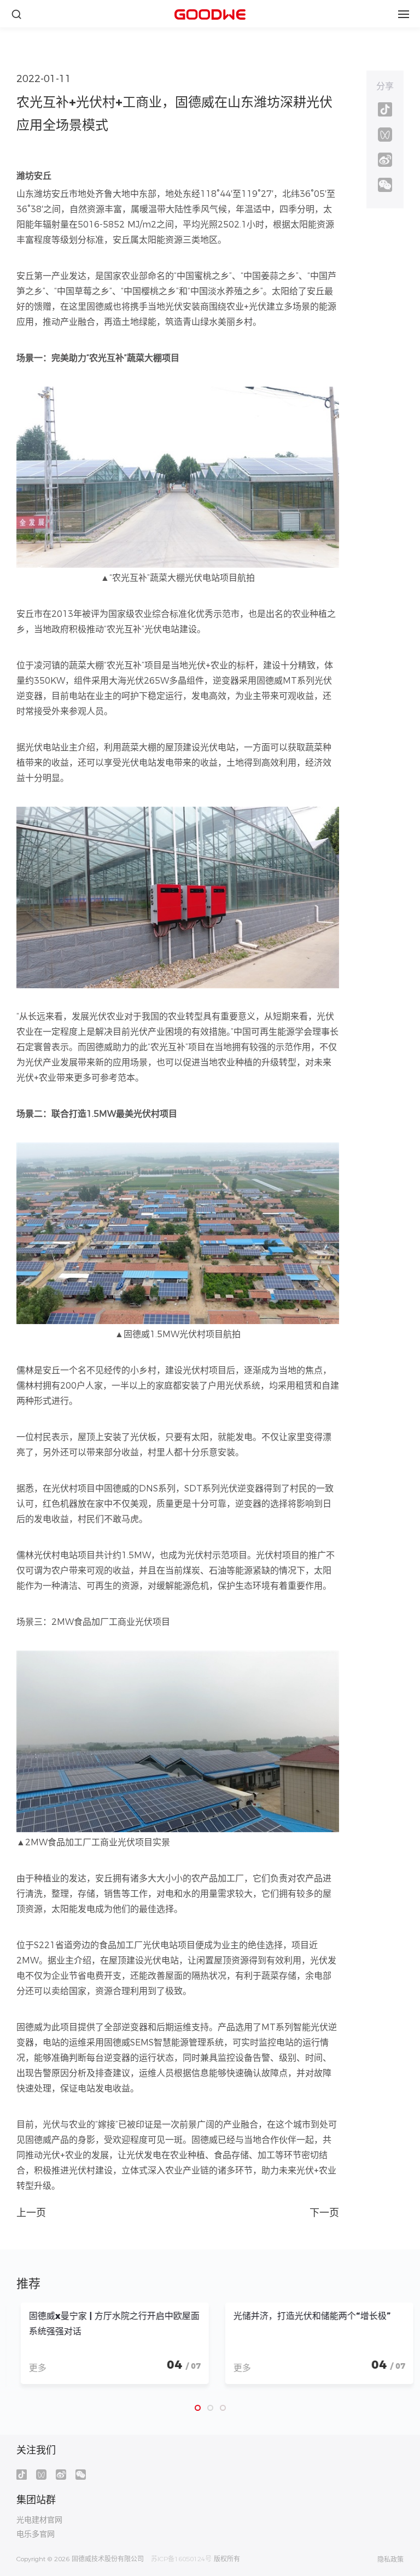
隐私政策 (390, 2560)
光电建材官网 (39, 2520)
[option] (108, 2343)
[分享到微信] (385, 185)
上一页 (31, 2213)
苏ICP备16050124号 (181, 2559)
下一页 (324, 2213)
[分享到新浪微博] (385, 160)
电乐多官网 (36, 2534)
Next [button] (384, 2348)
